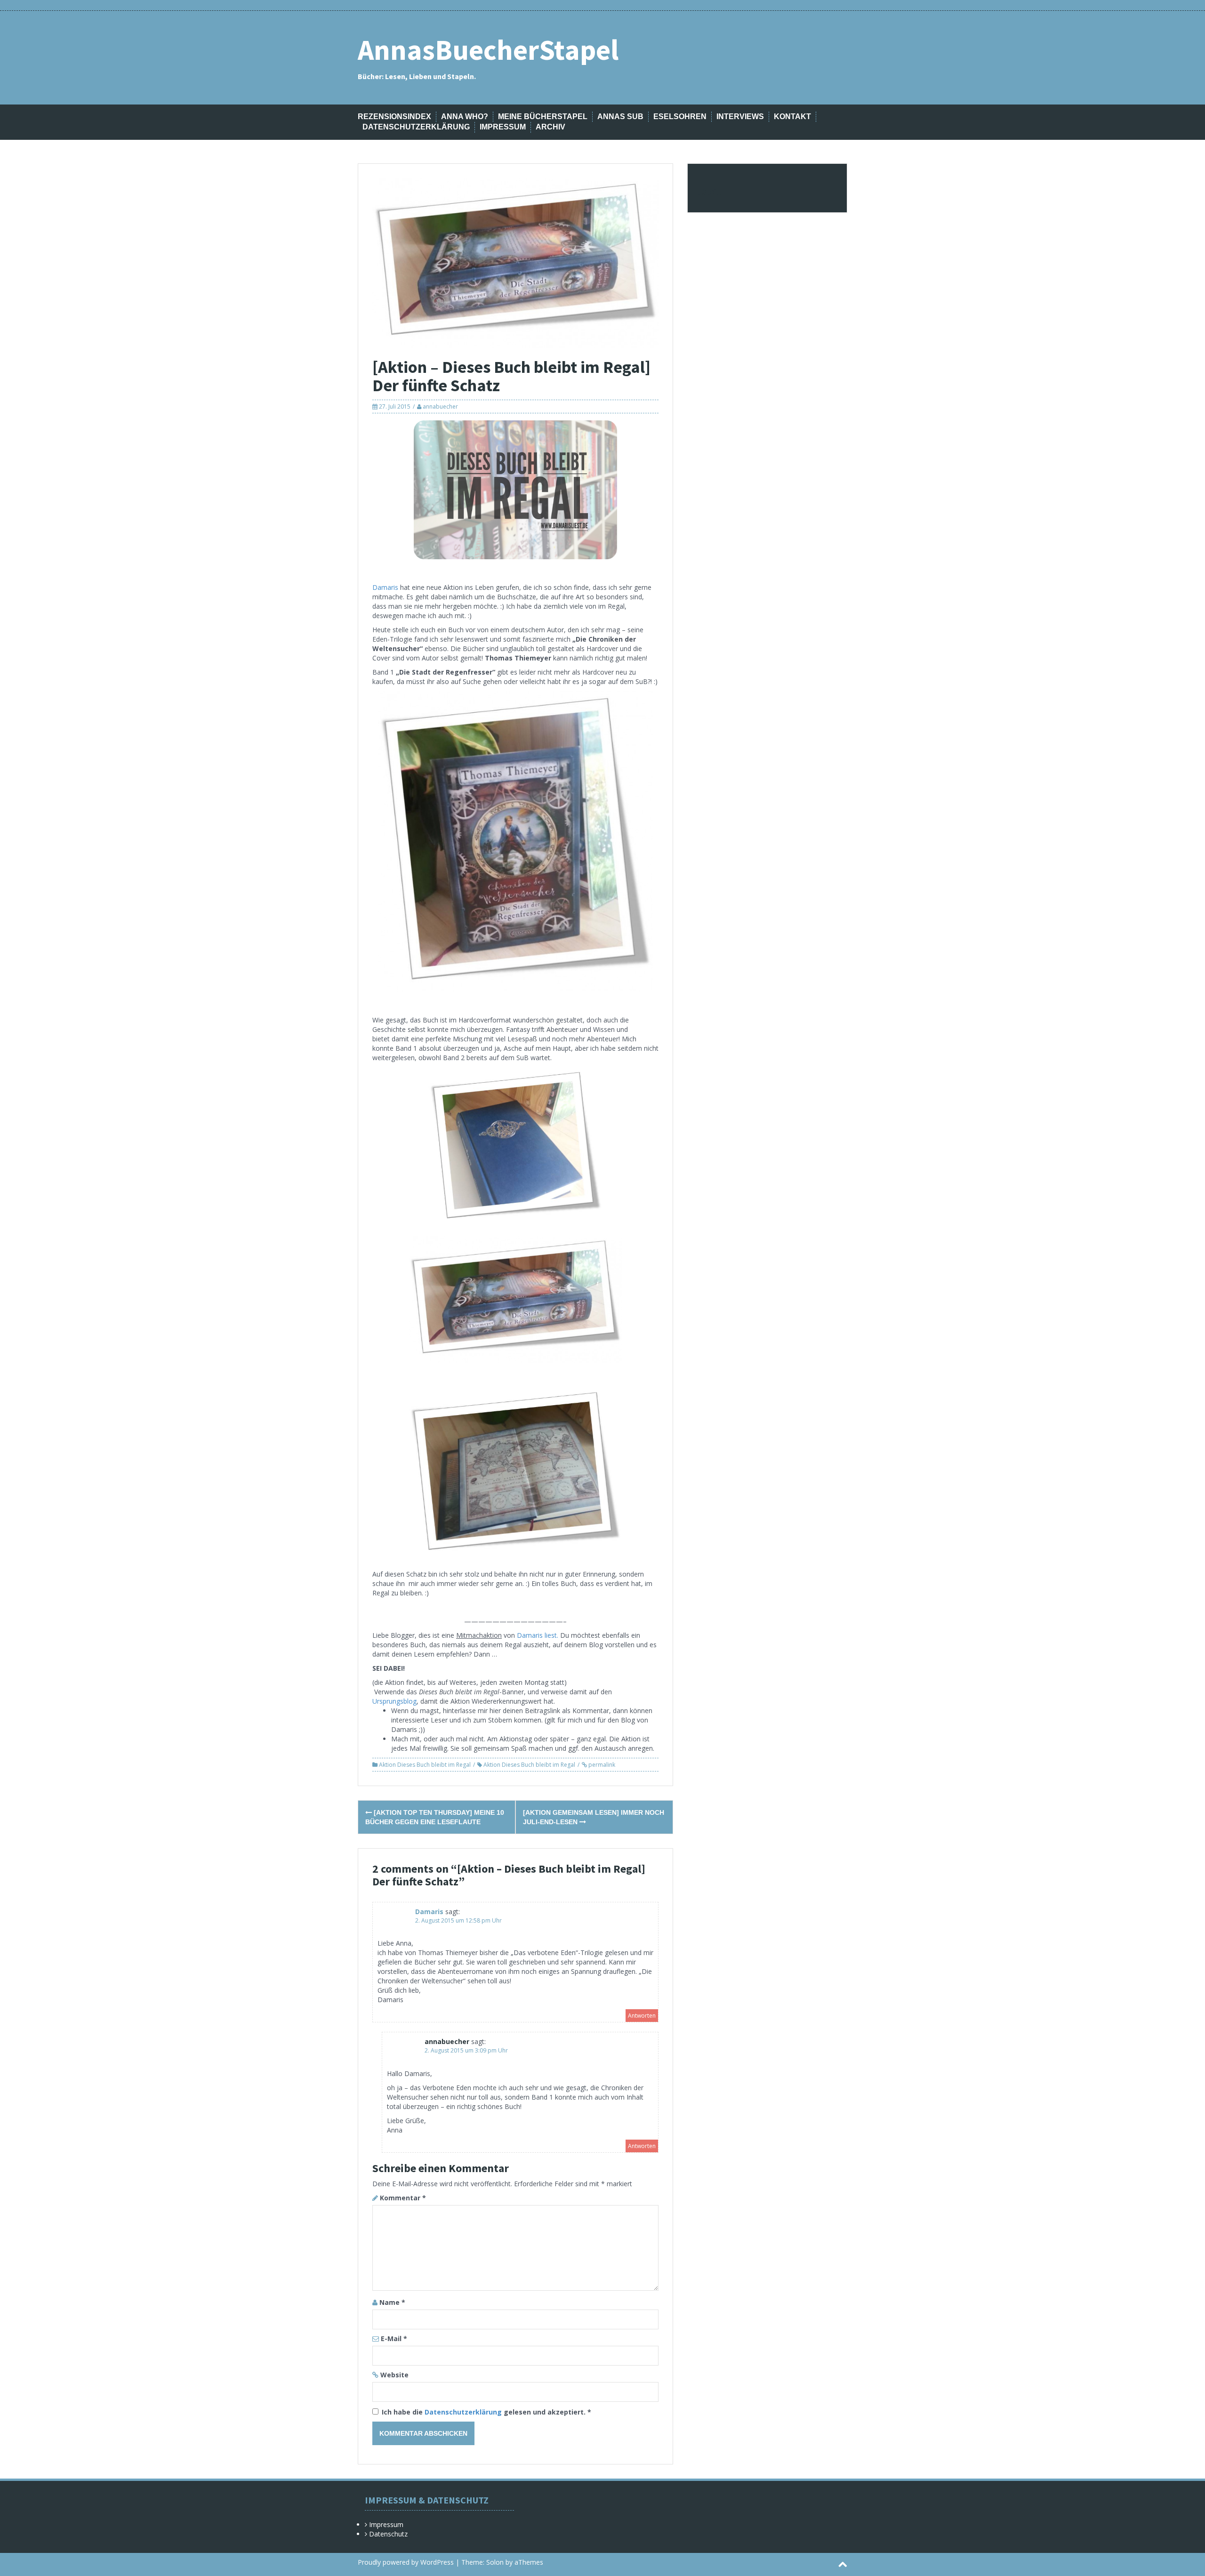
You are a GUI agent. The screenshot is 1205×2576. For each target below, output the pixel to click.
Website (394, 2375)
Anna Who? (465, 117)
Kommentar (403, 2198)
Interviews (740, 117)
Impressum (503, 127)
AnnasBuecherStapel (488, 50)
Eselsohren (680, 117)
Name (392, 2302)
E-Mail (394, 2339)
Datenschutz (388, 2534)
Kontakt (792, 117)
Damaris (385, 587)
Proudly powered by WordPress (406, 2562)
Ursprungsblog (394, 1701)
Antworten (642, 2016)
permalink (601, 1765)
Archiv (550, 127)
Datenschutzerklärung (416, 127)
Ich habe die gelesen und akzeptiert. (486, 2412)
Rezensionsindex (394, 117)
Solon (495, 2562)
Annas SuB (620, 117)
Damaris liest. (538, 1635)
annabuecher (440, 407)
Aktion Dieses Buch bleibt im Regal (425, 1765)
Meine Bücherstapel (543, 117)
